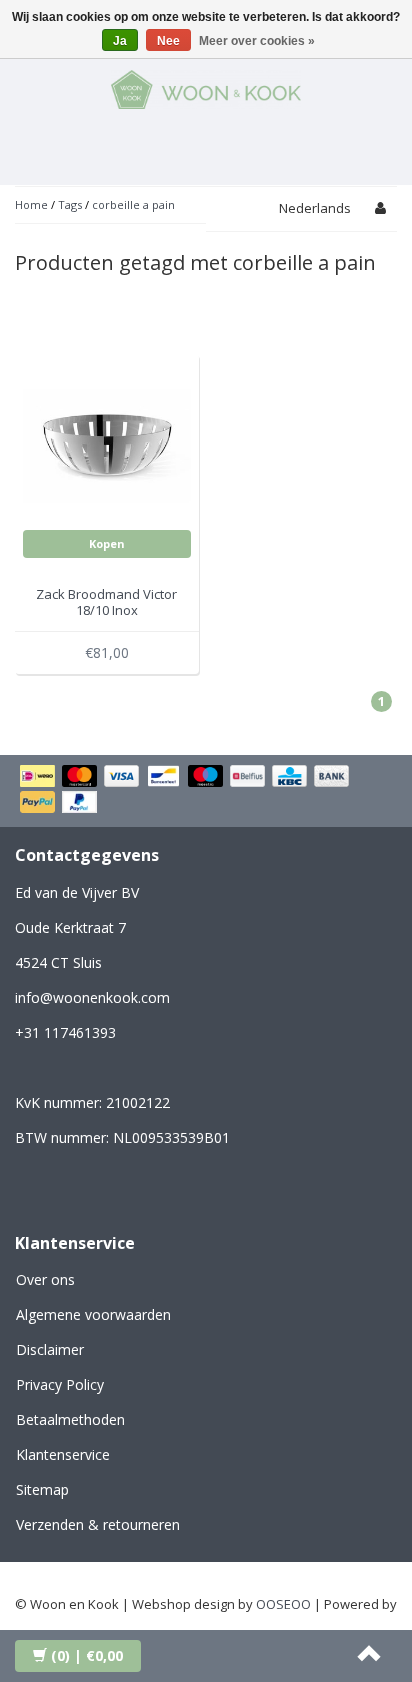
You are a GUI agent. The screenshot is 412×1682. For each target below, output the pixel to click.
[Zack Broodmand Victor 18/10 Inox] (107, 444)
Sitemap (42, 1489)
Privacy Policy (60, 1384)
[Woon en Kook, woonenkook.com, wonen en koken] (206, 86)
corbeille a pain (133, 204)
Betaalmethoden (70, 1419)
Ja (120, 41)
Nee (168, 41)
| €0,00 (87, 1655)
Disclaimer (50, 1349)
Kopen (107, 543)
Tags (70, 204)
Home (31, 204)
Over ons (45, 1279)
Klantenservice (63, 1454)
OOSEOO (283, 1604)
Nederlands (315, 208)
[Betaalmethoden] (206, 791)
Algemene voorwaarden (93, 1314)
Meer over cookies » (257, 41)
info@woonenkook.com (92, 997)
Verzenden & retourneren (98, 1524)
